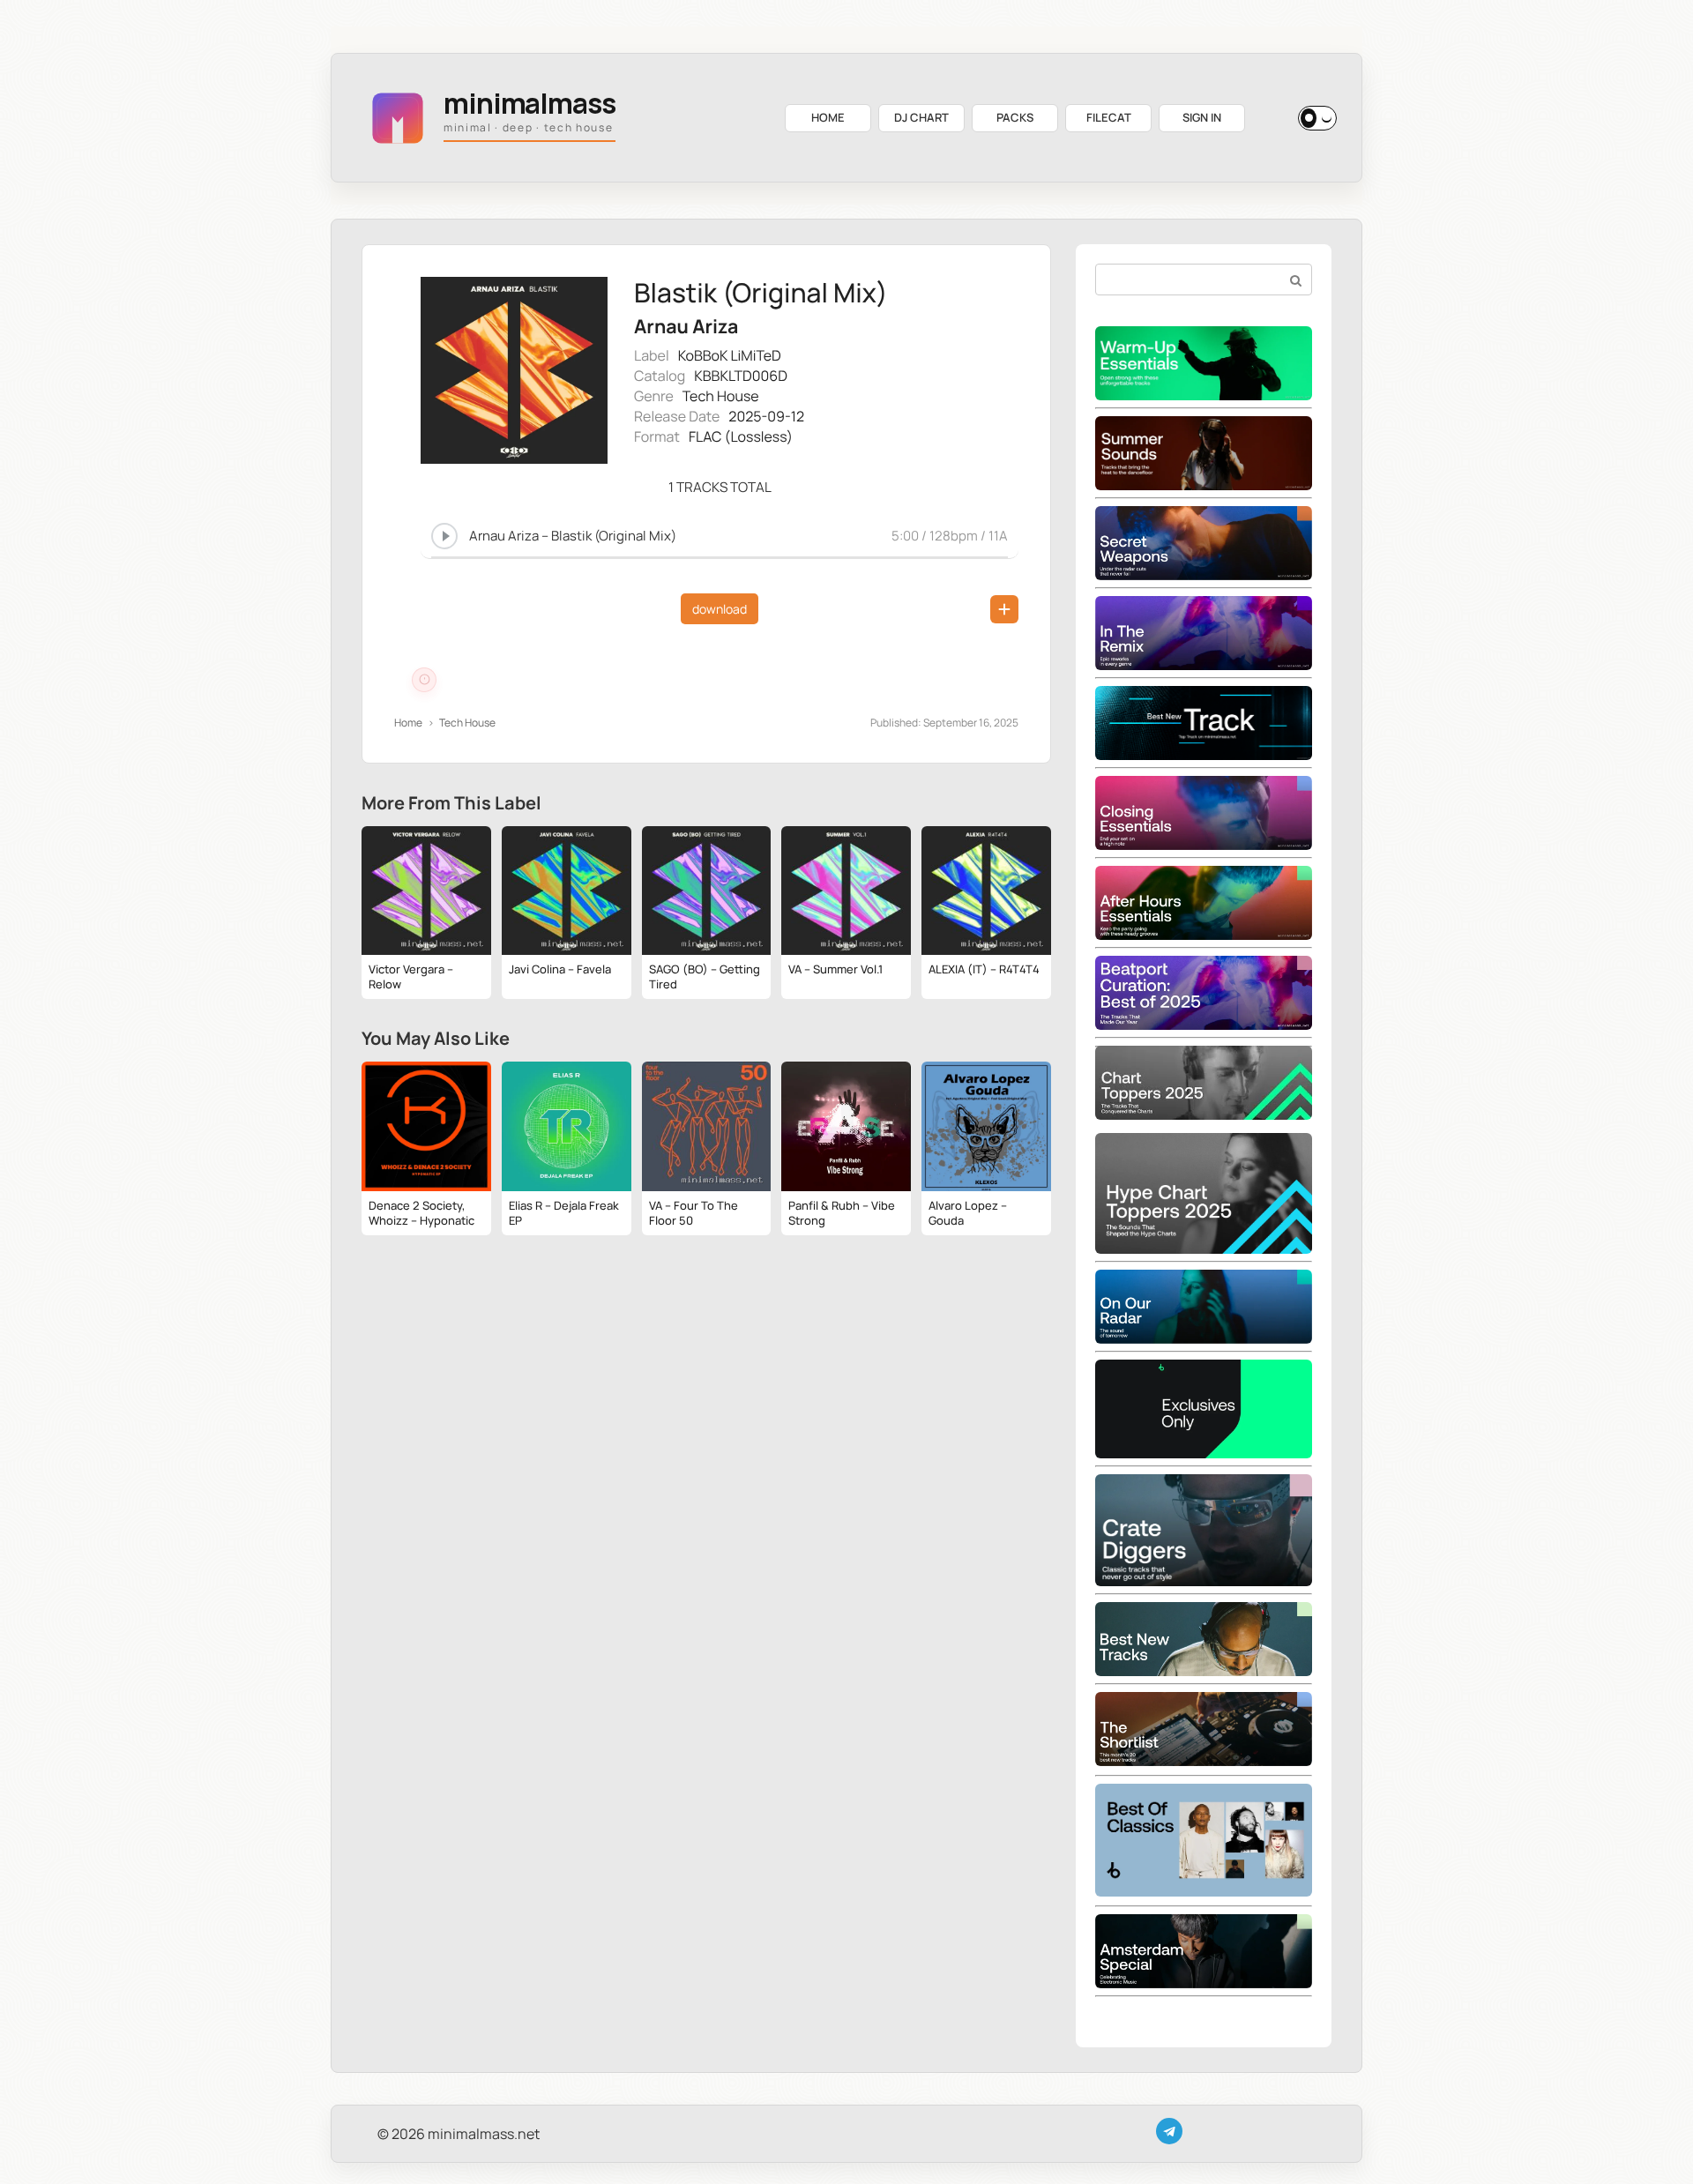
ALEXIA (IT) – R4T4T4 (984, 969)
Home (408, 723)
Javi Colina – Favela (560, 969)
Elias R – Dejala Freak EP (564, 1213)
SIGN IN (1202, 117)
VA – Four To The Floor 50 (694, 1213)
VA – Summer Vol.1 (835, 969)
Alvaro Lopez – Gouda (968, 1213)
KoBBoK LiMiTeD (730, 355)
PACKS (1015, 117)
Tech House (721, 396)
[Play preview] (444, 536)
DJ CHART (921, 117)
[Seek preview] (720, 555)
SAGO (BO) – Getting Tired (705, 976)
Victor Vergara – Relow (411, 976)
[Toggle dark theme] (1317, 118)
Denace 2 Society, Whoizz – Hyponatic (421, 1213)
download (720, 609)
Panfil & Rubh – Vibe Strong (842, 1213)
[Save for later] (1004, 609)
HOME (828, 117)
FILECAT (1109, 117)
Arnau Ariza (686, 327)
